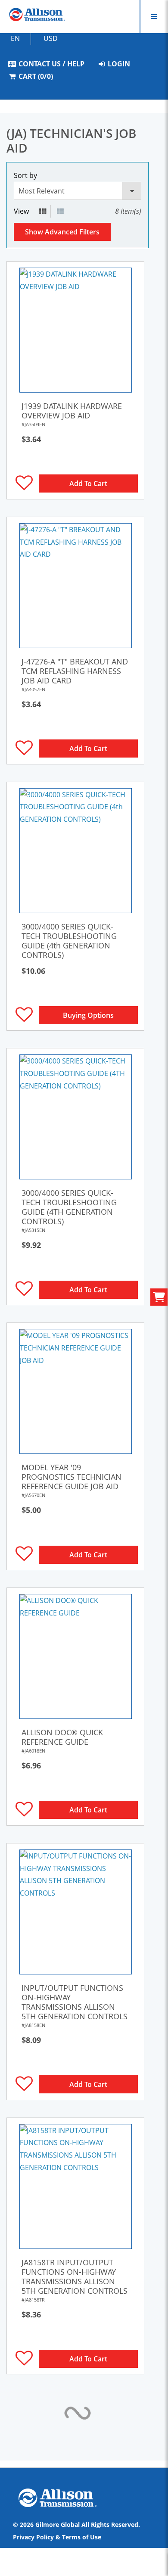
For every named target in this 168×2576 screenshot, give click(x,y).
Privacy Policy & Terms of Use (57, 2537)
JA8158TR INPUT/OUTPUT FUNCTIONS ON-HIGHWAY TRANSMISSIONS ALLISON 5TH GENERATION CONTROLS (75, 2277)
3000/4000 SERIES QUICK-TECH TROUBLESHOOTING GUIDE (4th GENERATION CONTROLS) (69, 941)
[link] (75, 330)
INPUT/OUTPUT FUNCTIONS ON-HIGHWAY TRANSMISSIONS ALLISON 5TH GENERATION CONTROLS (75, 2002)
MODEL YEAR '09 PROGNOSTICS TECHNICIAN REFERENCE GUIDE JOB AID (72, 1477)
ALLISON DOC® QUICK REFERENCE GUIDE (62, 1737)
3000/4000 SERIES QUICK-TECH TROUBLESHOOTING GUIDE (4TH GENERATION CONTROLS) (69, 1207)
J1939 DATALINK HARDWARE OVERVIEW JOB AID (72, 411)
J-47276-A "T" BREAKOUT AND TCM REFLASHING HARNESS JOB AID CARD (75, 671)
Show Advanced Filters (62, 232)
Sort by (25, 175)
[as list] (60, 211)
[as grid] (43, 211)
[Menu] (154, 17)
